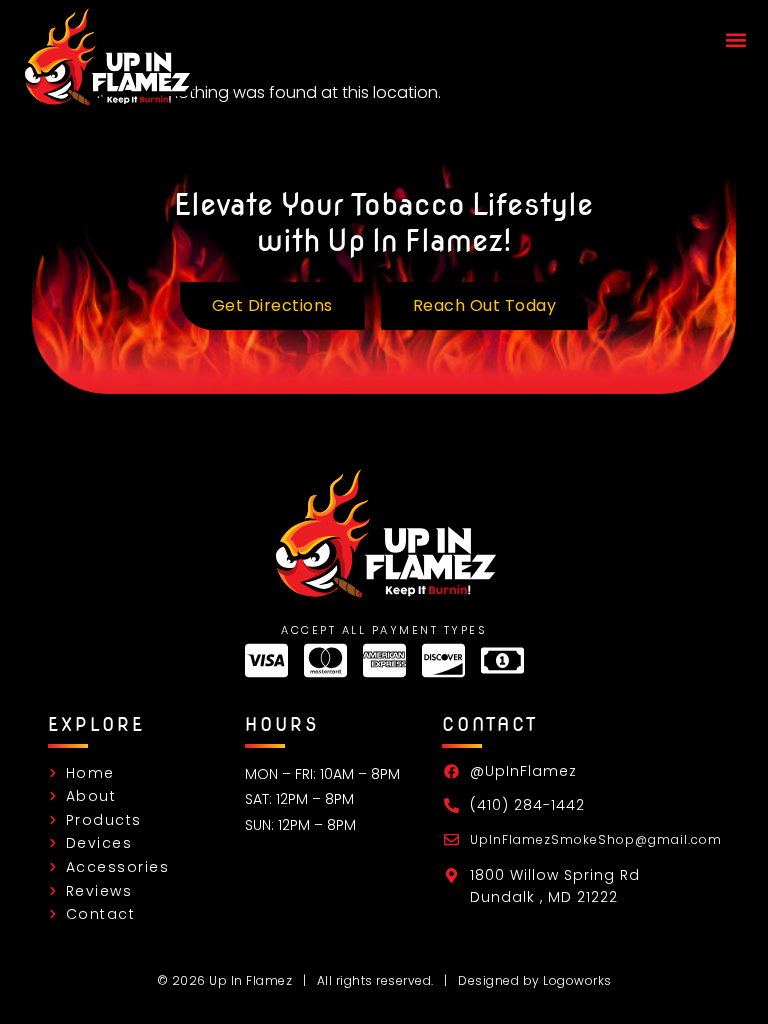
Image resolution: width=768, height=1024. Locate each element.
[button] (735, 40)
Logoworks (577, 980)
